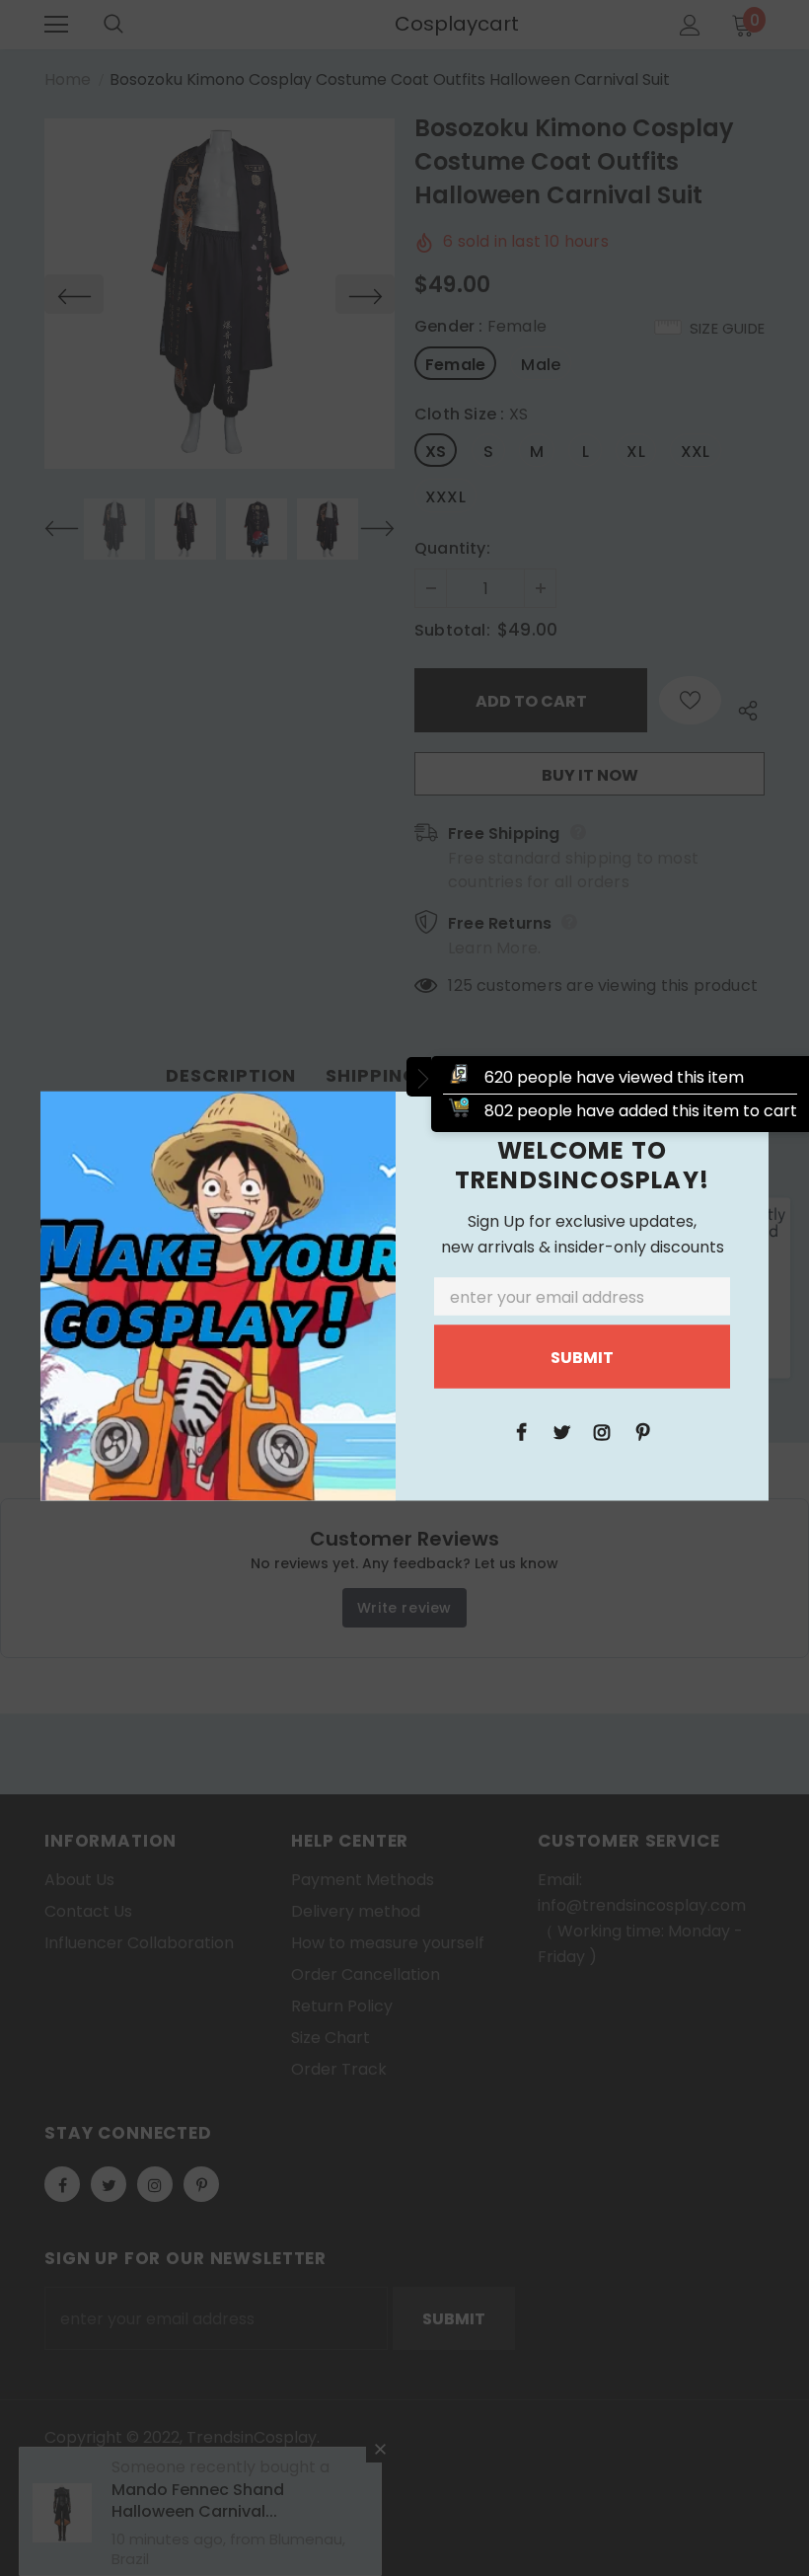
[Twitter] (561, 1431)
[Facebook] (521, 1431)
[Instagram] (602, 1431)
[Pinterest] (642, 1431)
